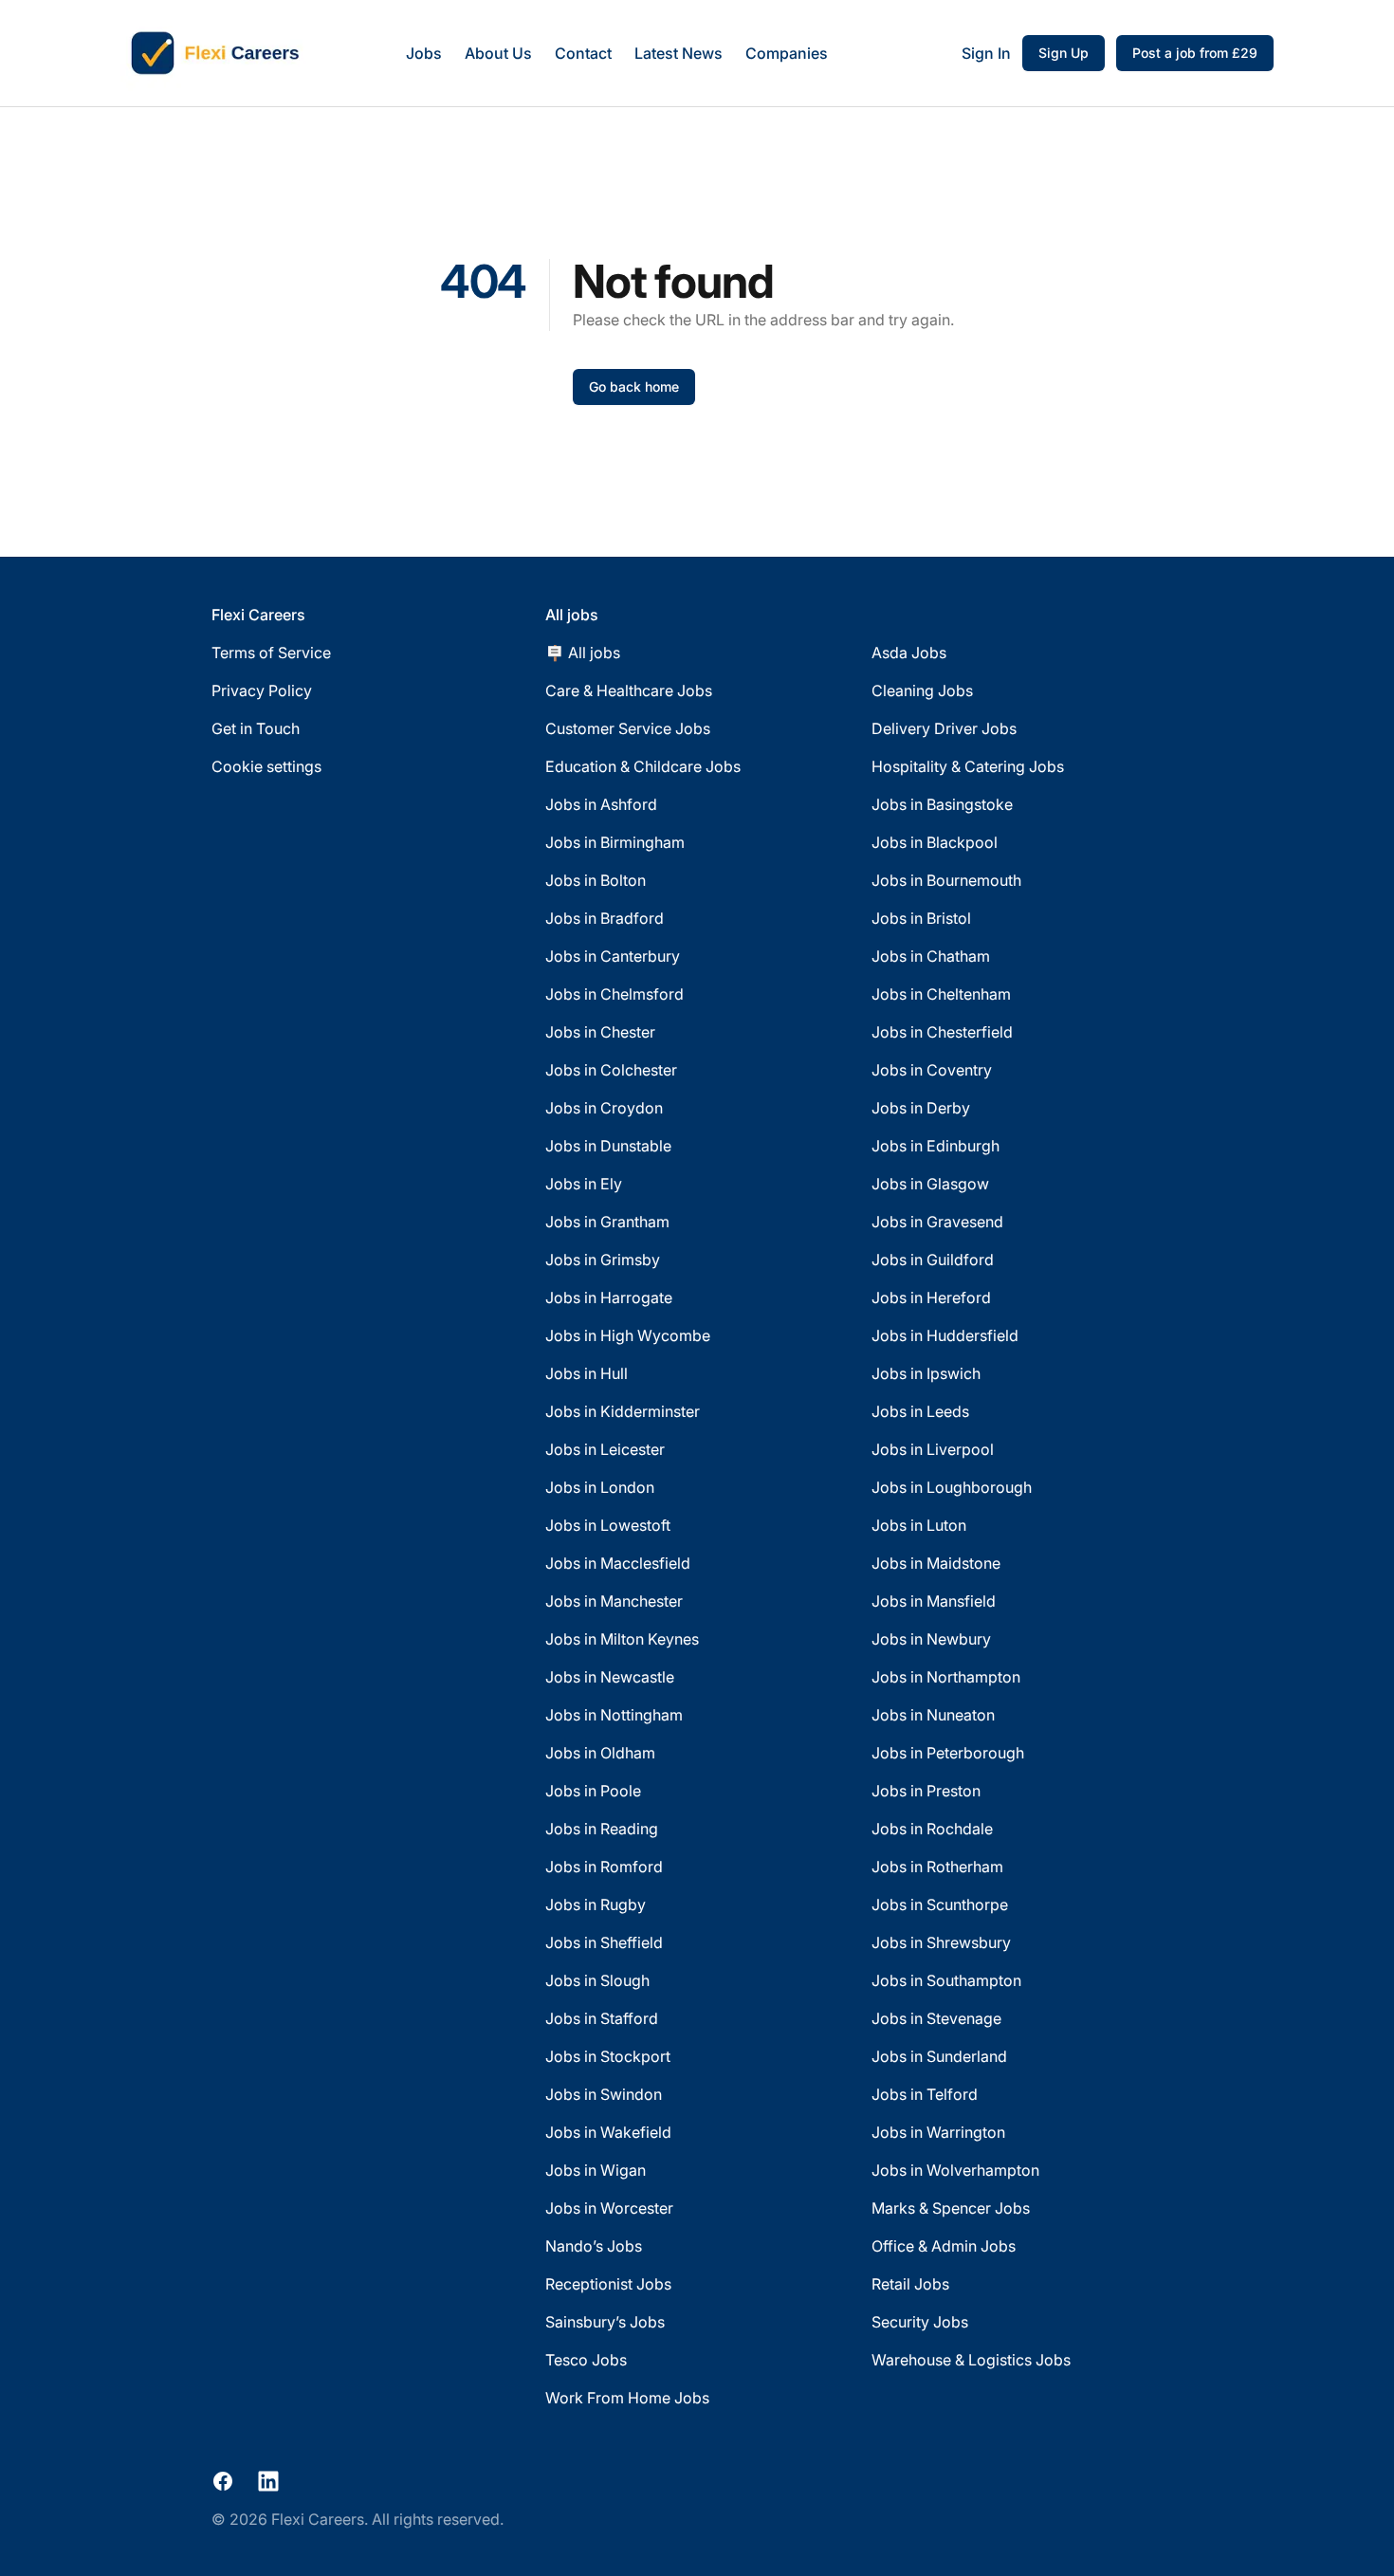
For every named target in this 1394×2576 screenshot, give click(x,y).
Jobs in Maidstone (936, 1563)
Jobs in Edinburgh (935, 1146)
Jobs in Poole (593, 1791)
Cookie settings (266, 766)
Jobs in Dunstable (608, 1146)
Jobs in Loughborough (952, 1487)
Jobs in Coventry (932, 1070)
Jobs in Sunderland (939, 2056)
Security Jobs (920, 2322)
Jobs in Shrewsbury (941, 1942)
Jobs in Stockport (608, 2056)
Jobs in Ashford (601, 804)
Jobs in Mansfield (934, 1601)
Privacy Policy (262, 690)
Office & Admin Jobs (944, 2246)
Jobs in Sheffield (604, 1942)
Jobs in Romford (604, 1867)
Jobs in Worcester (609, 2208)
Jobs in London (600, 1487)
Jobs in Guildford (933, 1260)
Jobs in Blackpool (935, 842)
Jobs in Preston (926, 1791)
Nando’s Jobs (594, 2246)
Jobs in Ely (584, 1184)
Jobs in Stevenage (936, 2018)
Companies (787, 53)
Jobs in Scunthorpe (940, 1904)
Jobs (424, 53)
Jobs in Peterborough (948, 1753)
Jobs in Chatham (931, 956)
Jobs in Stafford (602, 2018)
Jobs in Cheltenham (941, 994)
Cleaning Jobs (922, 690)
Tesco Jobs (586, 2360)
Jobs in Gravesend (937, 1222)
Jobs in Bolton (596, 880)
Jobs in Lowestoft (608, 1525)
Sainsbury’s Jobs (605, 2322)
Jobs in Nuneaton (933, 1715)
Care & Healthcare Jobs (629, 690)
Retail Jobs (910, 2284)
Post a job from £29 (1195, 53)
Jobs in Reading (602, 1829)
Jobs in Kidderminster (623, 1411)
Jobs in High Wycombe (628, 1335)
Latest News (679, 53)
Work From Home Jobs (627, 2398)
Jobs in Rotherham (937, 1867)
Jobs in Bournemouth (946, 880)
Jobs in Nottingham (614, 1715)
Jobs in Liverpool (933, 1449)
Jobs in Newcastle (610, 1677)
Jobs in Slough (597, 1980)
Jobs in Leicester (605, 1449)
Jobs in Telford (925, 2094)
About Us (498, 53)
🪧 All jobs (583, 653)
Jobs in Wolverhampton (955, 2170)
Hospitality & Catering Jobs (968, 766)
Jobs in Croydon (604, 1108)
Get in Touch (256, 728)
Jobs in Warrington (938, 2132)
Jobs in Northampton (946, 1677)
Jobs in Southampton (946, 1980)
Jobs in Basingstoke (942, 804)
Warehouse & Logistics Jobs (971, 2360)
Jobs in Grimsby (603, 1260)
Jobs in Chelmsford (614, 994)
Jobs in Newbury (931, 1639)
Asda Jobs (909, 653)
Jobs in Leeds (920, 1411)
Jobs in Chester (600, 1032)
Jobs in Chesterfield (942, 1032)
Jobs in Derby (921, 1108)
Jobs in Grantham (607, 1222)
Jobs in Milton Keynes (622, 1639)
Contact (583, 53)
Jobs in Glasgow (930, 1184)
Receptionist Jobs (608, 2284)
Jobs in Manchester (614, 1601)
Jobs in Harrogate (609, 1297)
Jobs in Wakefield (608, 2132)
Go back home (634, 386)
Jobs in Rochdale (932, 1829)
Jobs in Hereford (931, 1297)
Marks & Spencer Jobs (951, 2208)
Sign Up (1064, 53)
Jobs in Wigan (596, 2170)
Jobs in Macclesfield (618, 1563)
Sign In (986, 53)
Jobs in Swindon (604, 2094)
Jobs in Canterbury (613, 956)
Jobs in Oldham (600, 1753)
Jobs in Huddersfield (945, 1335)
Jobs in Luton (919, 1525)
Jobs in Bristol (921, 918)
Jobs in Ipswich (926, 1373)
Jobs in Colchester (611, 1070)
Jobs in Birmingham (615, 842)
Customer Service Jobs (628, 728)
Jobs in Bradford (605, 918)
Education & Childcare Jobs (643, 766)
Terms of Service (271, 653)
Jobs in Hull (587, 1373)
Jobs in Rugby (596, 1904)
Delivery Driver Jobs (944, 728)
